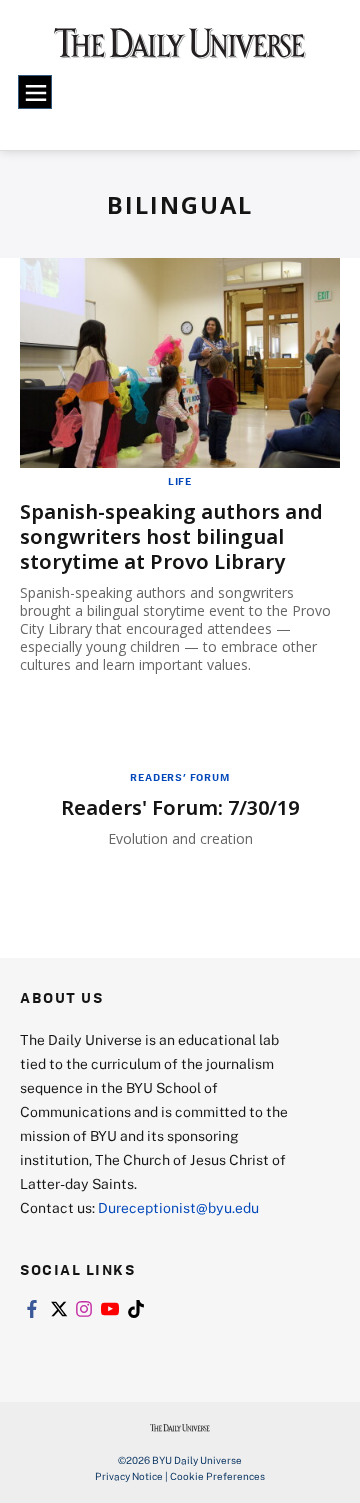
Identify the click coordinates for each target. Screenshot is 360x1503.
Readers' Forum (179, 777)
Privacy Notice (129, 1476)
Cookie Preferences (217, 1476)
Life (180, 481)
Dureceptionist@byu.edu (178, 1207)
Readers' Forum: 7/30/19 (180, 807)
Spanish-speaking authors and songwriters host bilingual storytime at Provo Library (171, 536)
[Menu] (35, 92)
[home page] (180, 50)
